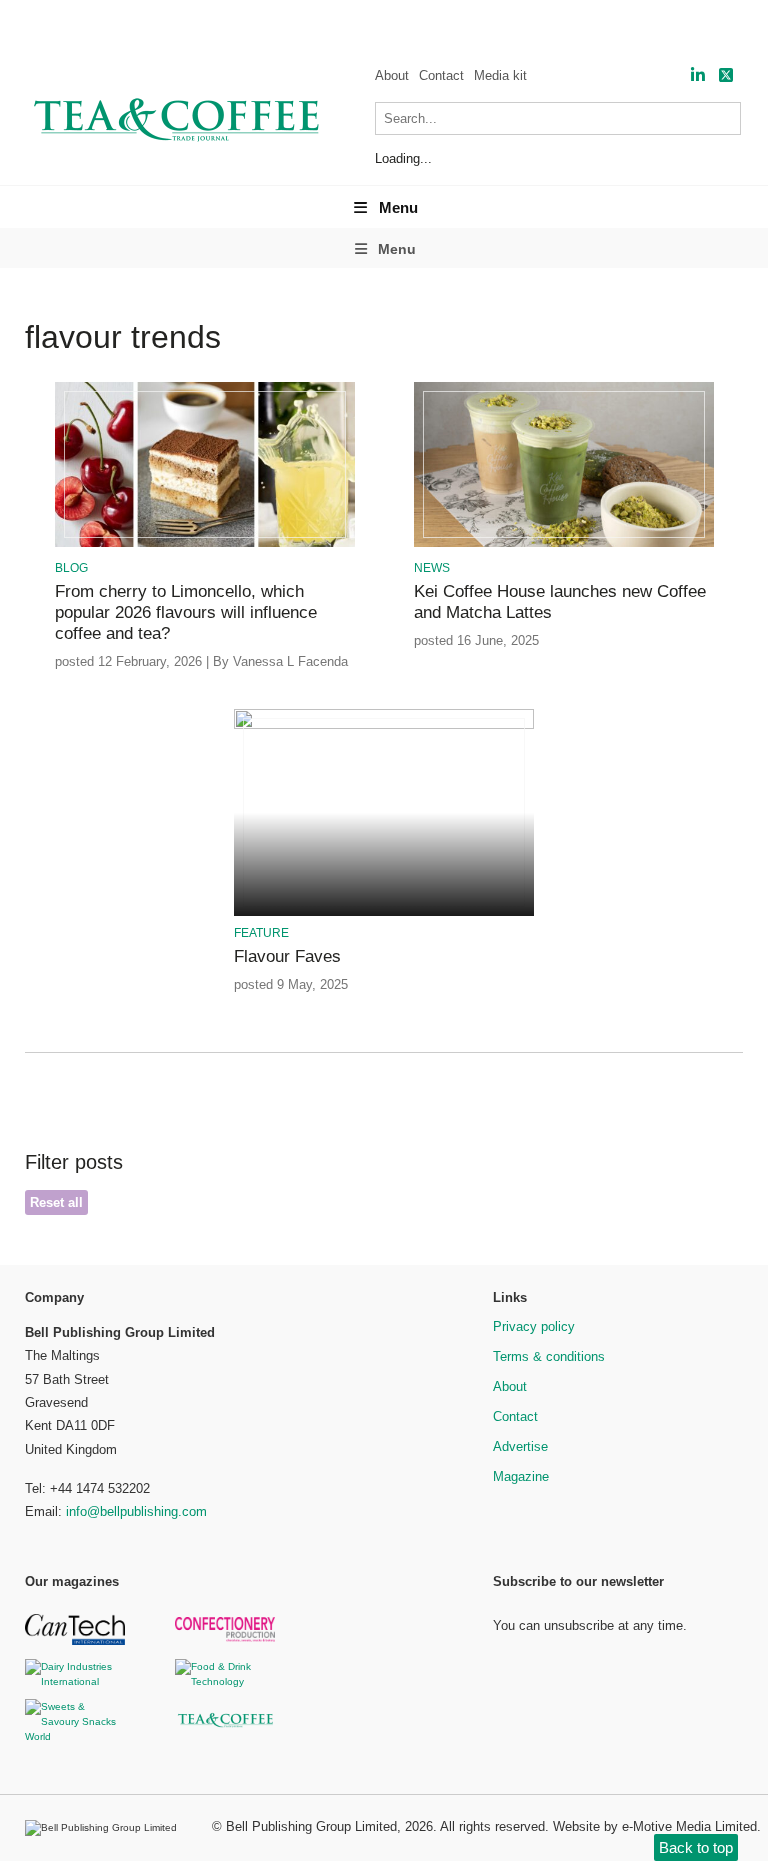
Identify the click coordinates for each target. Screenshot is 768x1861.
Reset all (56, 1202)
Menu (398, 207)
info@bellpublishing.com (136, 1511)
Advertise (520, 1446)
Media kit (500, 75)
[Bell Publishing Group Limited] (106, 1828)
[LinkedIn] (698, 75)
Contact (441, 75)
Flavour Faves (287, 956)
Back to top (696, 1847)
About (392, 75)
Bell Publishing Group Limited (311, 1826)
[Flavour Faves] (384, 725)
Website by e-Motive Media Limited (655, 1826)
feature (261, 933)
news (432, 568)
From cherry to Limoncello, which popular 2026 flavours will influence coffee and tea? (186, 613)
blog (71, 568)
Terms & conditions (549, 1356)
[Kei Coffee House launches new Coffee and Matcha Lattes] (564, 543)
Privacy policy (534, 1326)
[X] (726, 75)
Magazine (521, 1476)
